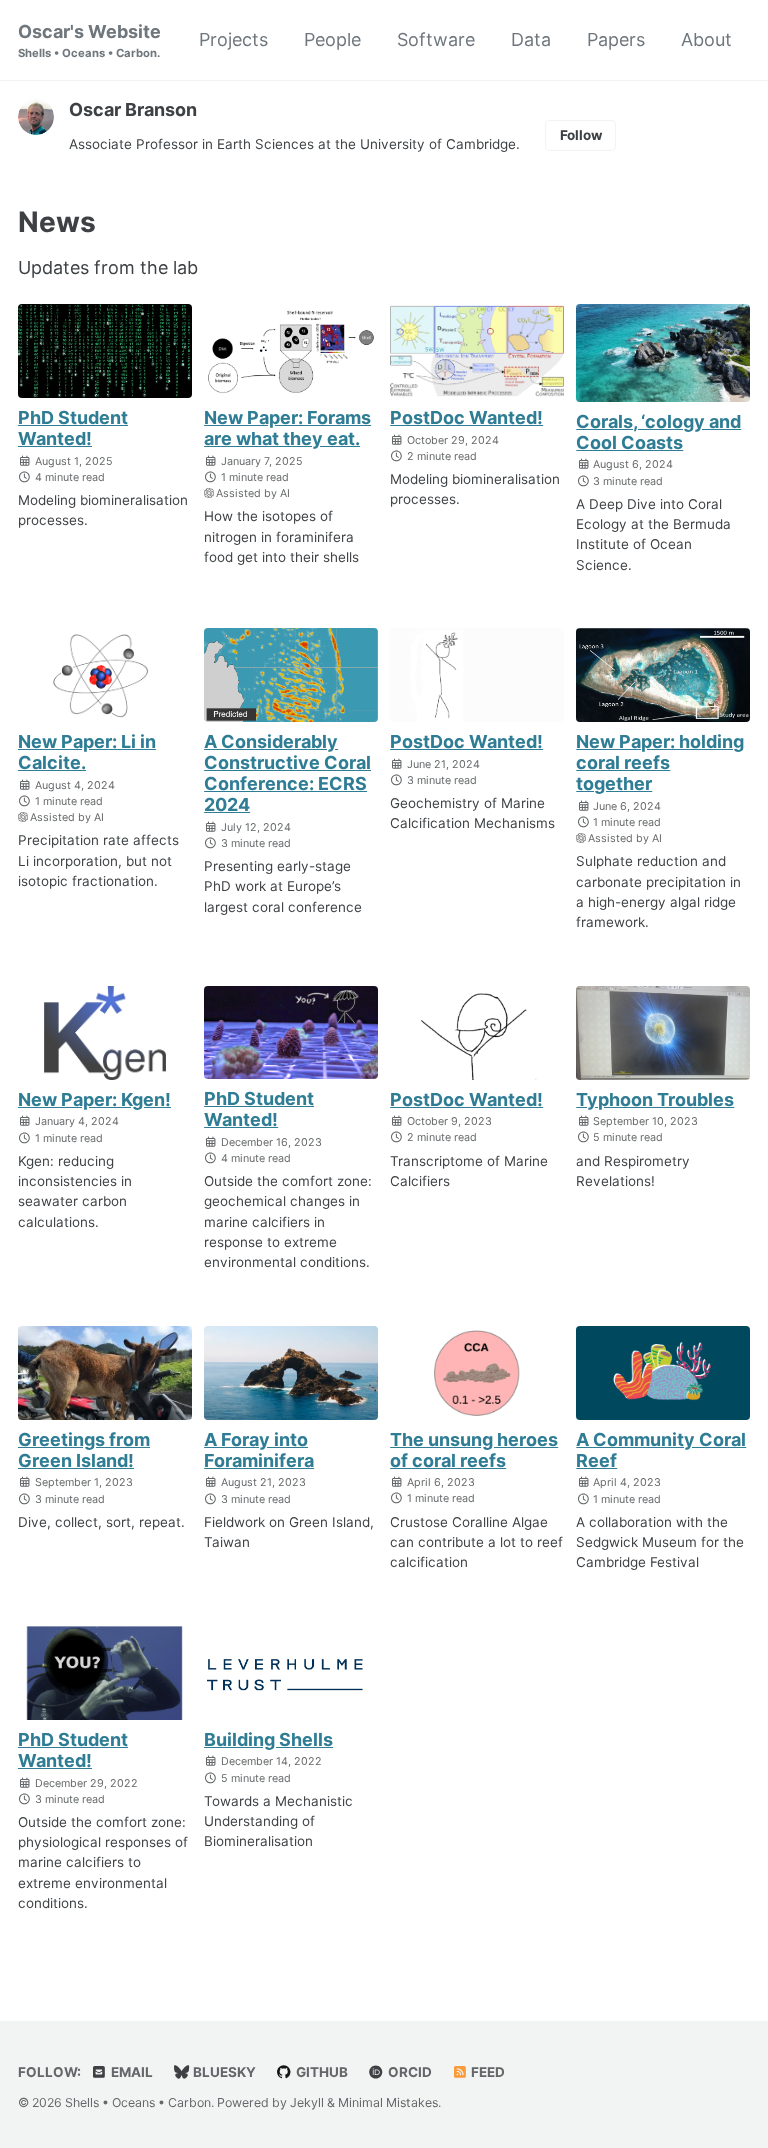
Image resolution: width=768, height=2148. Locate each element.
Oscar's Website (89, 40)
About (706, 39)
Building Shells (268, 1739)
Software (436, 39)
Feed (486, 2072)
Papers (616, 39)
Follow (581, 135)
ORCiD (408, 2072)
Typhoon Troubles (655, 1099)
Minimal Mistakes (388, 2102)
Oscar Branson (133, 109)
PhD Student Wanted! (73, 428)
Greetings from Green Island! (84, 1450)
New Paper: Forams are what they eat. (287, 428)
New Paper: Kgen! (94, 1099)
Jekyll (307, 2102)
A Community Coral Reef (661, 1450)
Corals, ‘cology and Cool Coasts (658, 432)
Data (531, 39)
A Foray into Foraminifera (259, 1450)
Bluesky (223, 2072)
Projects (233, 39)
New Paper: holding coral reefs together (660, 762)
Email (130, 2072)
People (332, 39)
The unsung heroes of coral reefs (474, 1450)
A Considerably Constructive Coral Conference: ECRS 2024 (287, 773)
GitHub (320, 2072)
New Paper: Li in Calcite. (87, 752)
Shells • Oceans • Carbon (138, 2102)
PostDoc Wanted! (466, 417)
